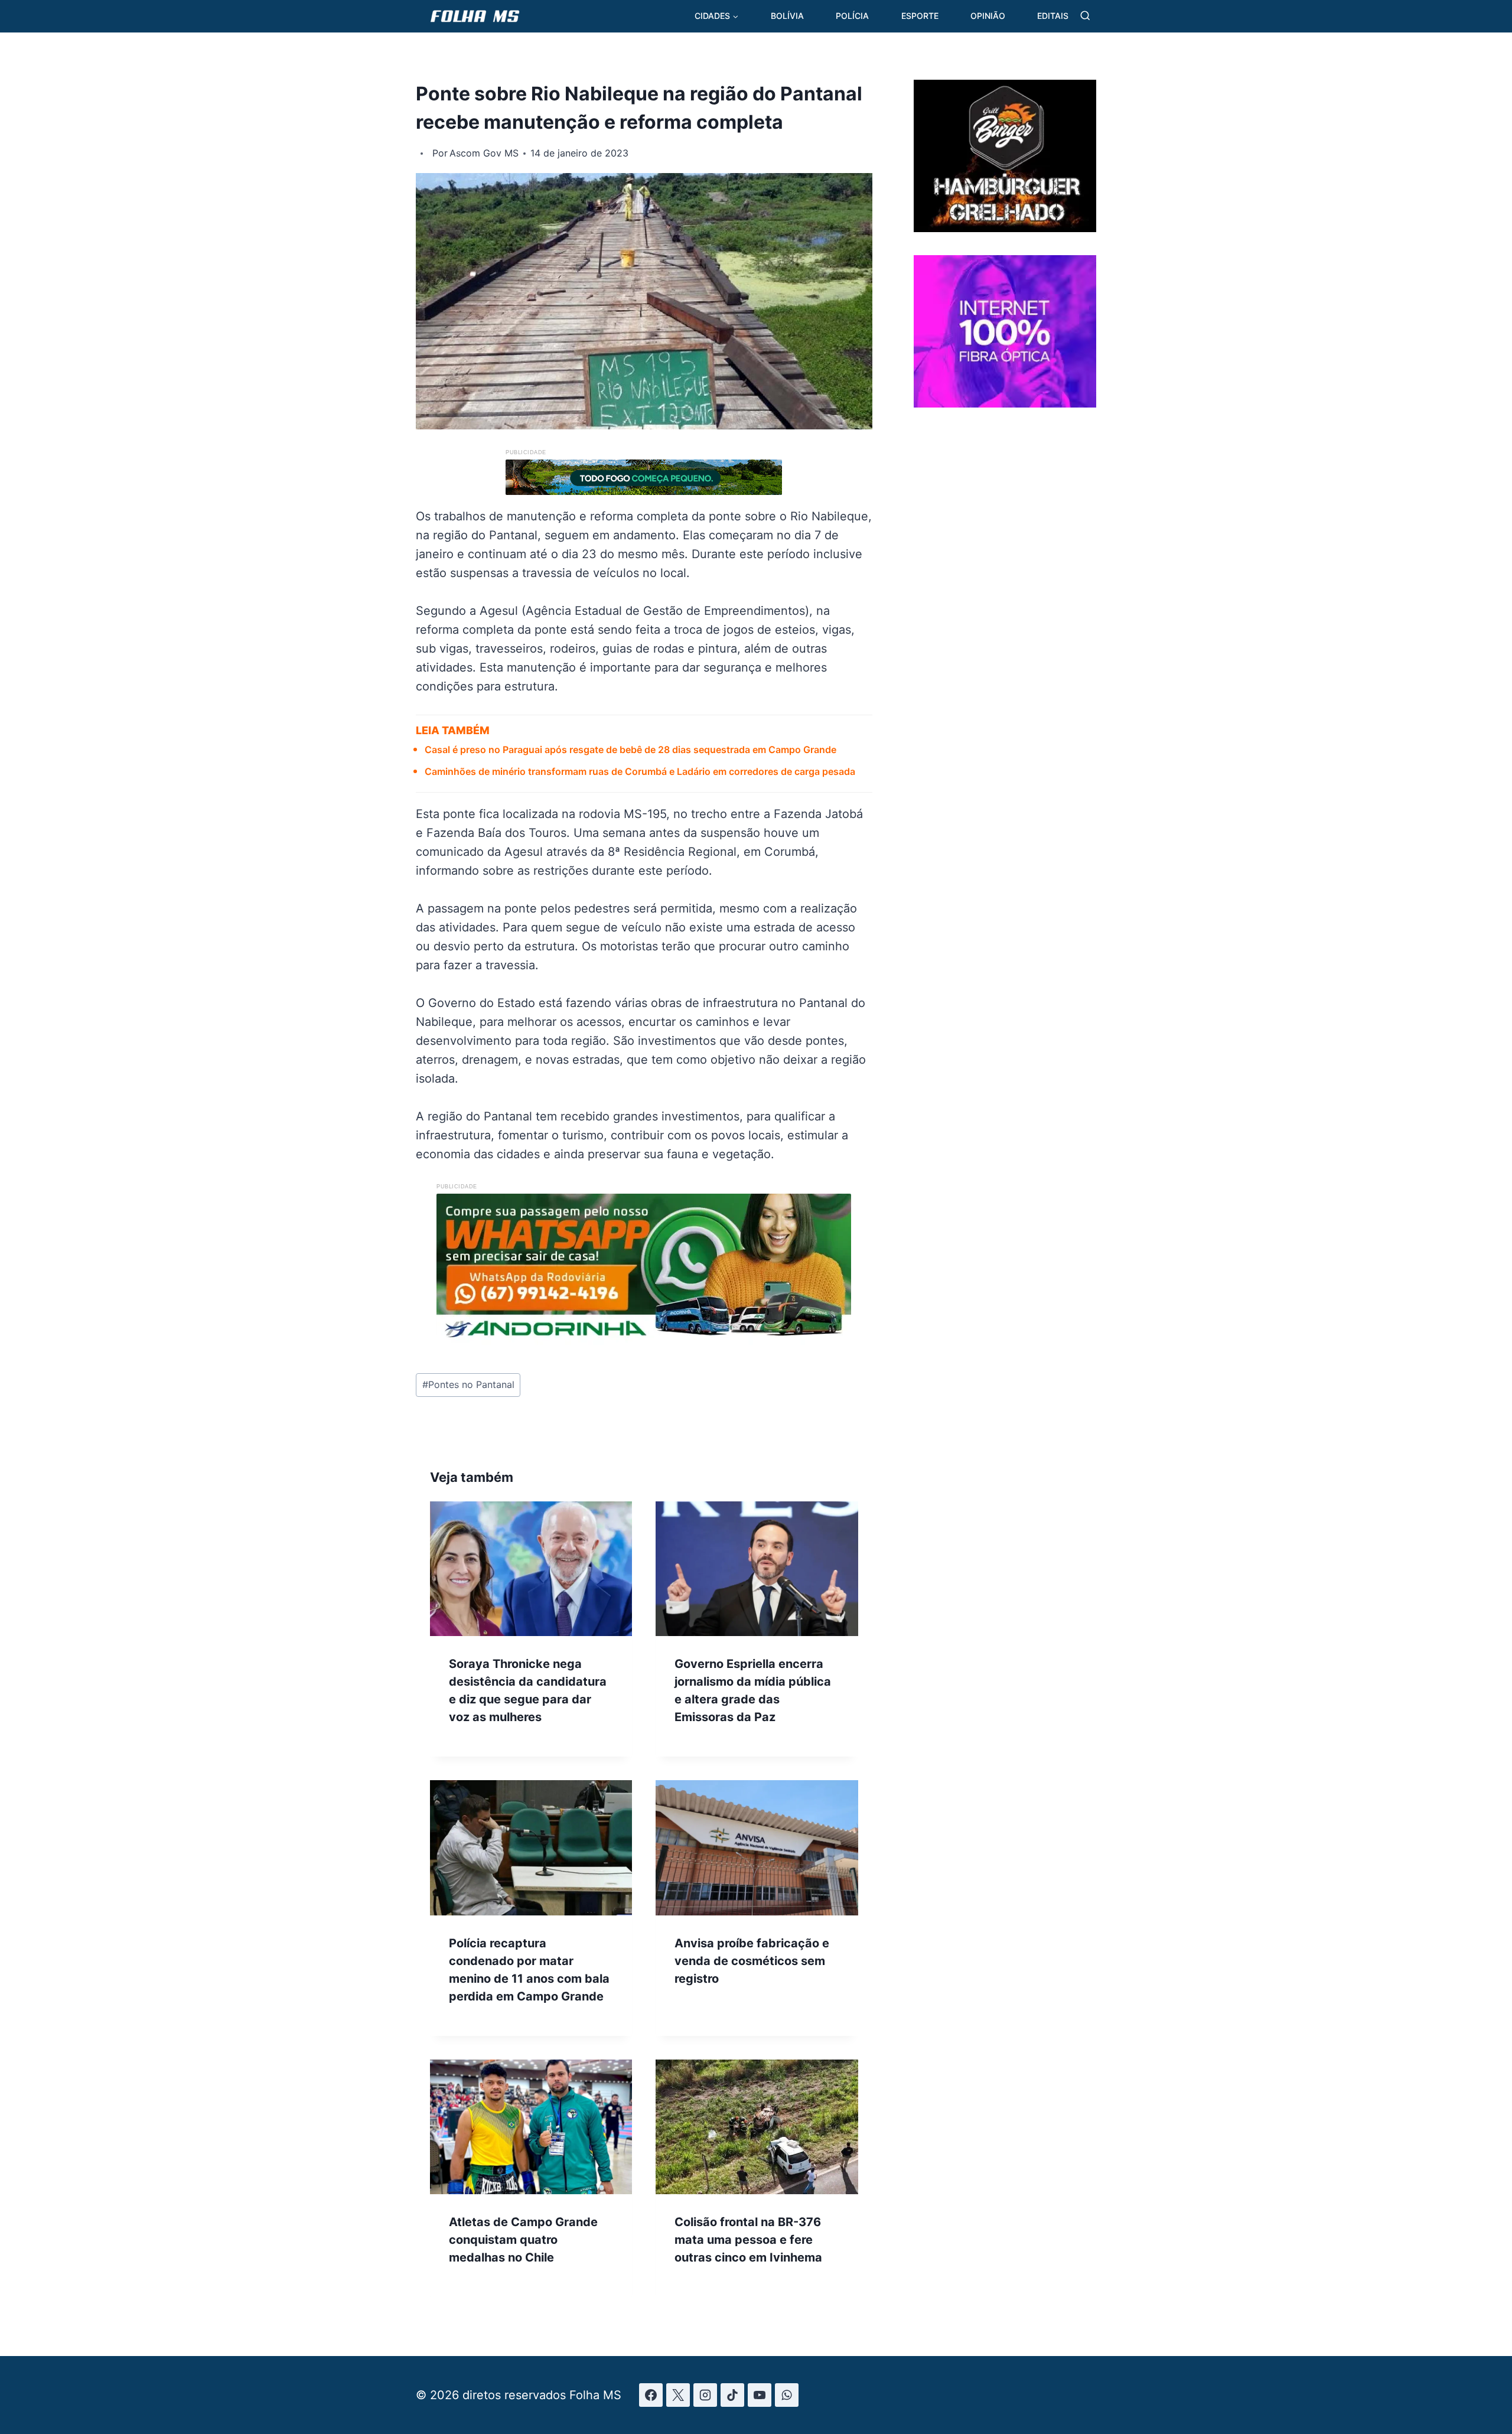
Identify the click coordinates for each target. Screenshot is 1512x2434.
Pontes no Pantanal (468, 1384)
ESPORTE (920, 16)
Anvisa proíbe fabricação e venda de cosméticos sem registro (752, 1961)
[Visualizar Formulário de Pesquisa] (1085, 16)
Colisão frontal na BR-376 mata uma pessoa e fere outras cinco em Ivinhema (748, 2240)
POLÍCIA (852, 16)
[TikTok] (732, 2395)
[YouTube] (760, 2395)
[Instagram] (705, 2395)
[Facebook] (651, 2395)
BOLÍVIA (787, 16)
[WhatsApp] (787, 2395)
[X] (678, 2395)
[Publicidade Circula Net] (1005, 403)
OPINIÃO (988, 16)
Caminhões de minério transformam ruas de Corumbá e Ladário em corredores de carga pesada (640, 771)
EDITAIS (1053, 16)
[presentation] (531, 1569)
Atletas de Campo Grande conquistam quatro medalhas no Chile (523, 2240)
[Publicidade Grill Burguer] (1005, 228)
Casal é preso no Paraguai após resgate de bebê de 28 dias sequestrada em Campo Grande (630, 750)
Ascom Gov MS (484, 153)
